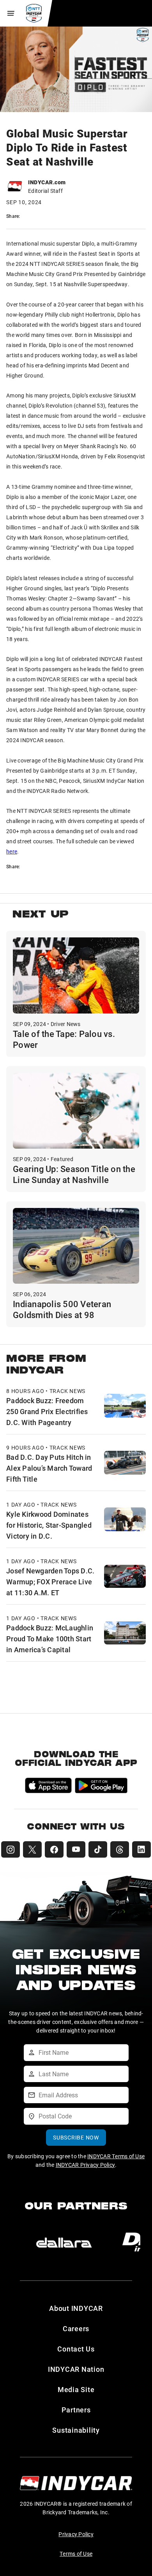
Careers (76, 2328)
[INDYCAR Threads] (120, 1849)
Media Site (76, 2389)
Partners (76, 2410)
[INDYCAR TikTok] (98, 1849)
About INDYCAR (76, 2308)
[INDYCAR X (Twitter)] (32, 1849)
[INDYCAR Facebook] (54, 1849)
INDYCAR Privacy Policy (86, 2165)
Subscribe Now (76, 2137)
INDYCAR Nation (76, 2369)
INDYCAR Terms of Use (116, 2156)
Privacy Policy (76, 2534)
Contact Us (76, 2349)
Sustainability (76, 2430)
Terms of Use (76, 2554)
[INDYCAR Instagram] (11, 1849)
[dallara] (64, 2243)
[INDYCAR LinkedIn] (141, 1849)
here (12, 851)
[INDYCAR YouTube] (76, 1849)
